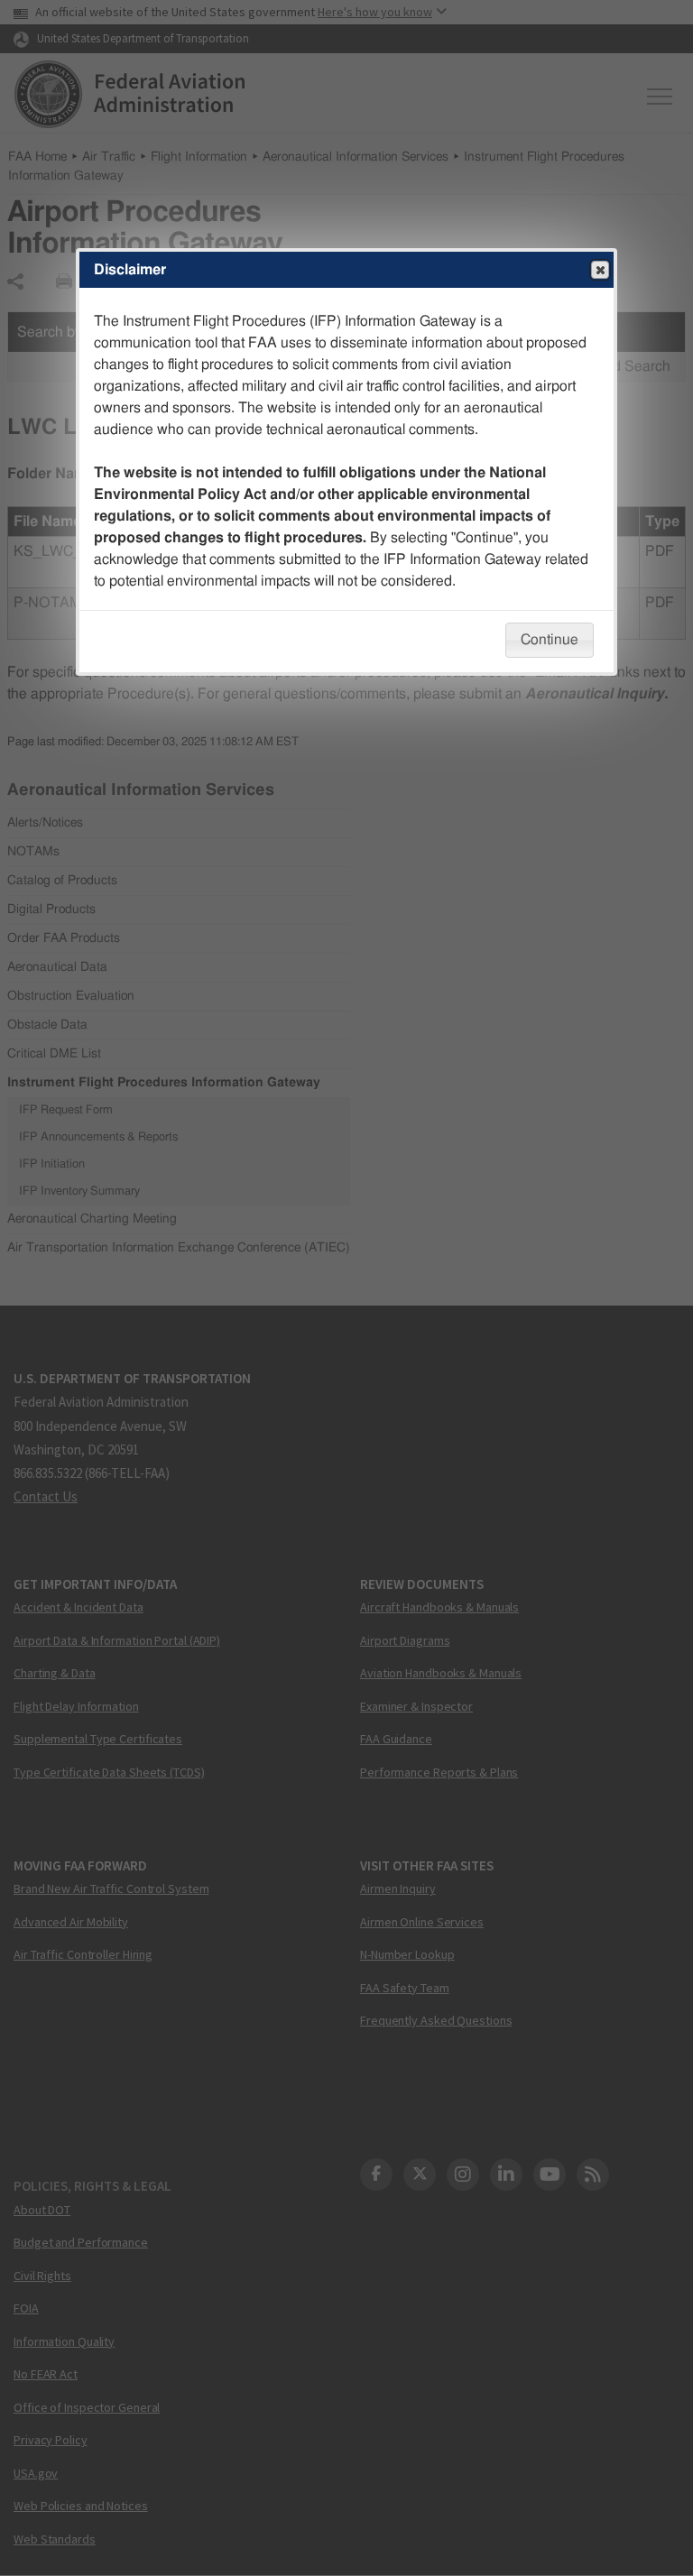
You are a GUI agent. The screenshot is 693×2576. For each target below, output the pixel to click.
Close (600, 270)
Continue (550, 640)
